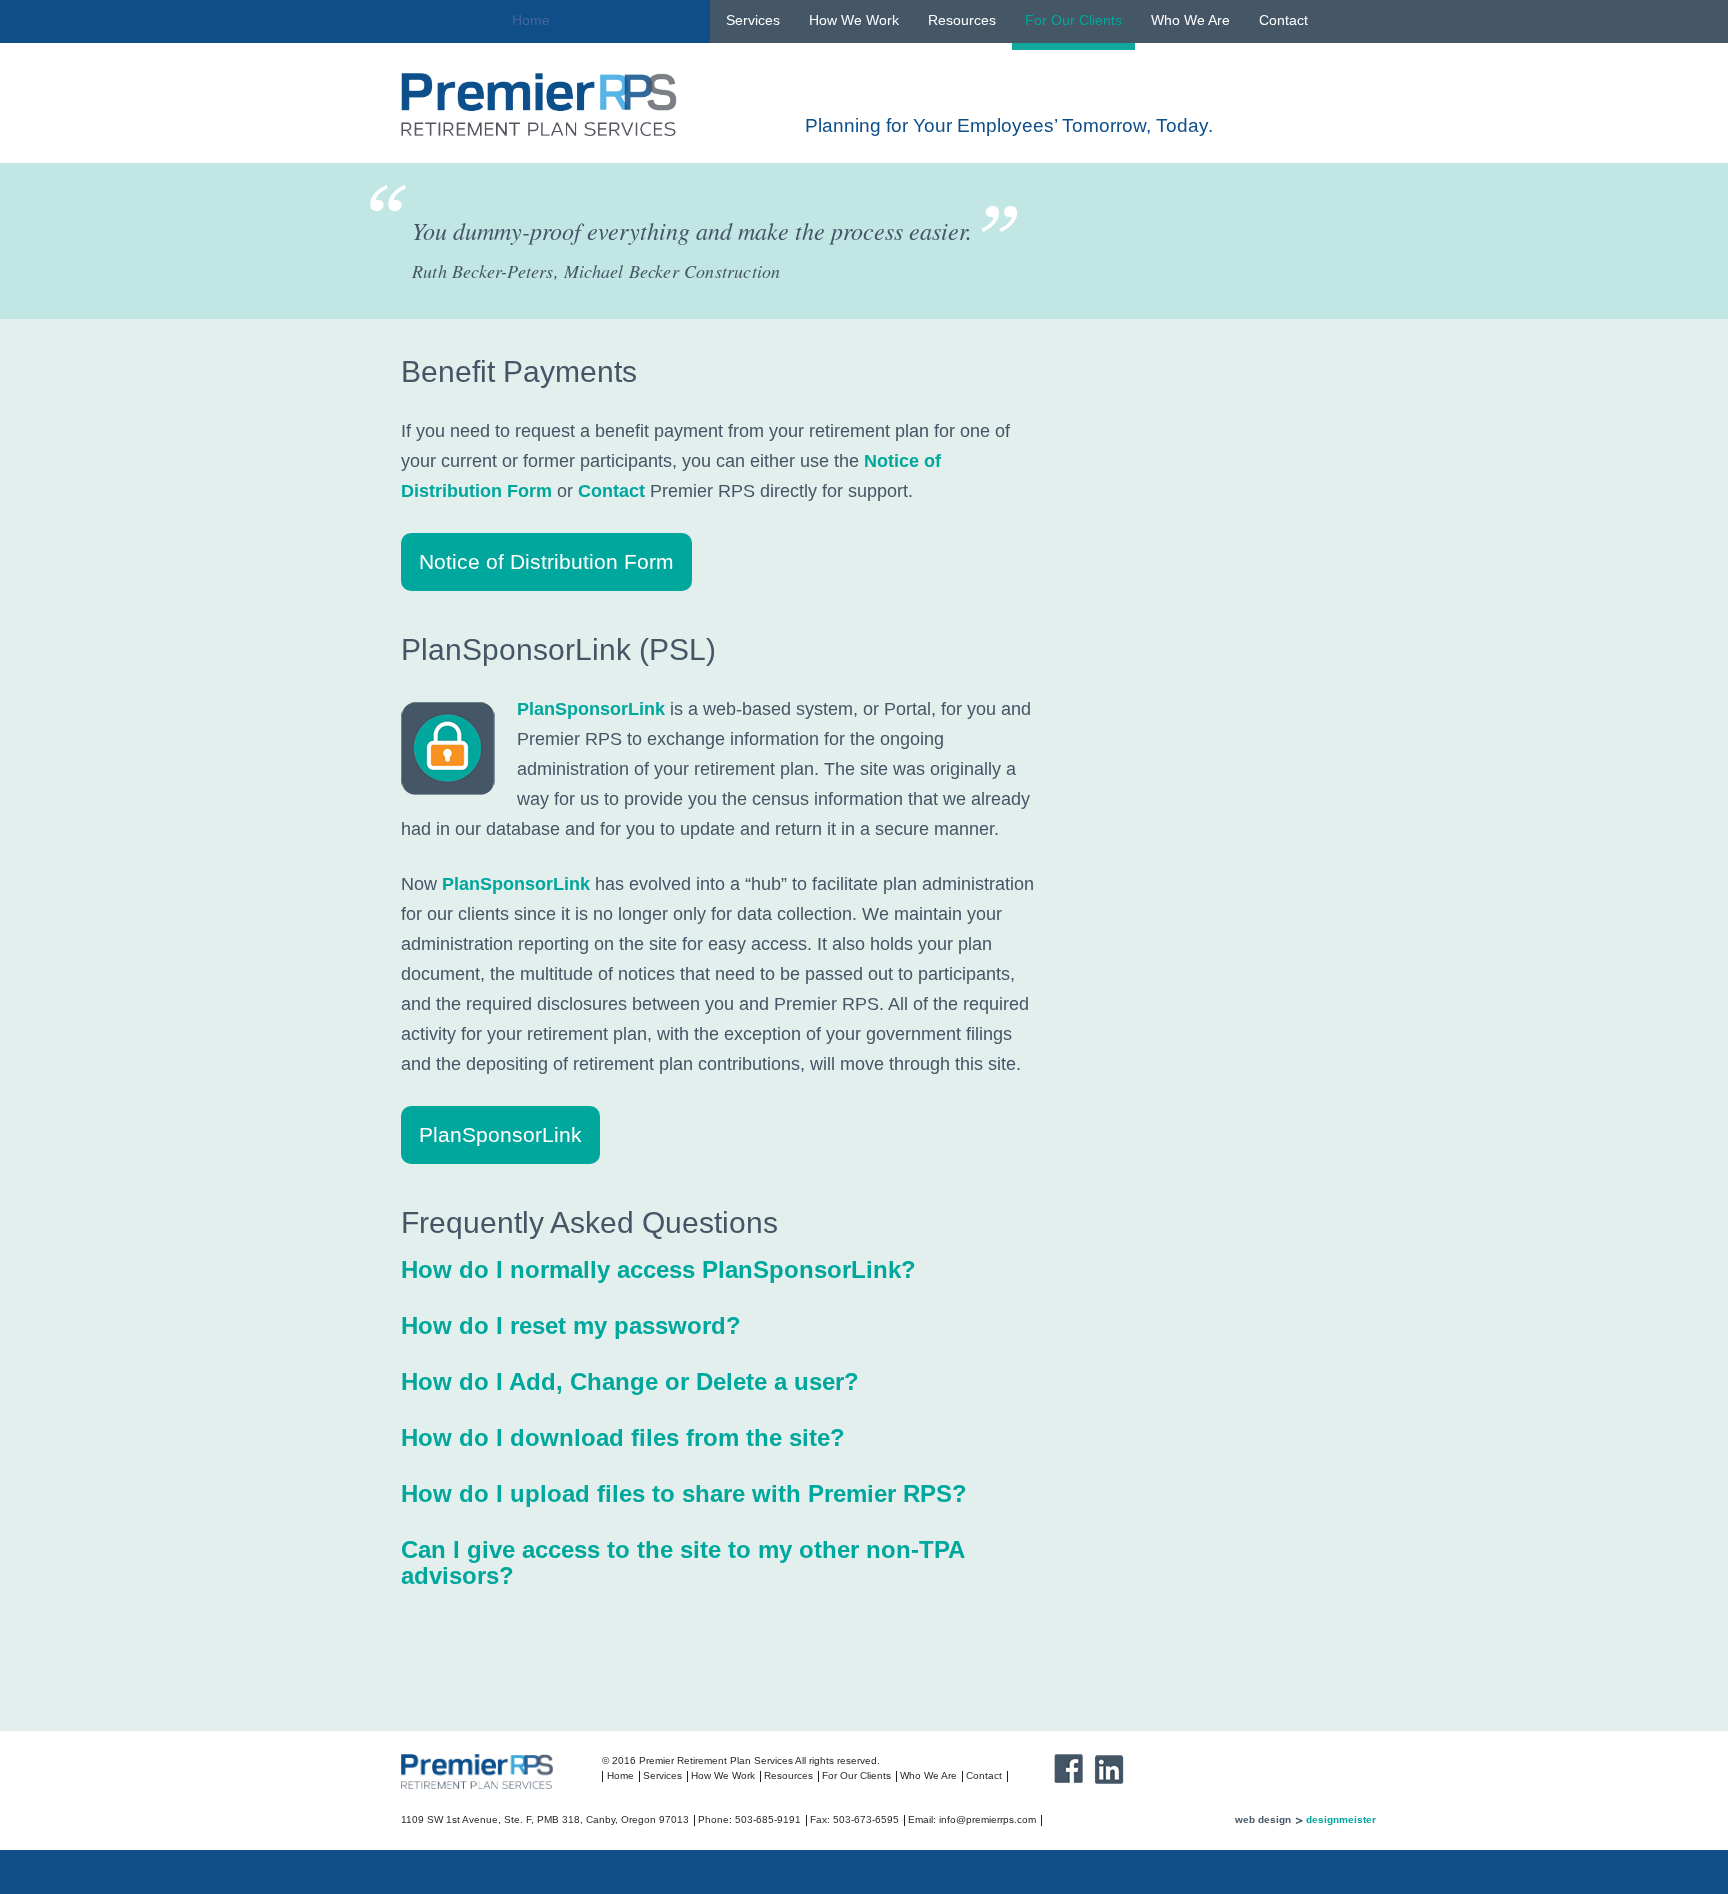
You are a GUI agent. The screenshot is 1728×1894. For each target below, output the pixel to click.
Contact (1283, 20)
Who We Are (1190, 20)
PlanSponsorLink (591, 709)
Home (531, 20)
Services (753, 20)
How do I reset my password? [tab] (571, 1325)
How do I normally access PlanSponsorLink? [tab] (658, 1269)
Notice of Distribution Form (546, 561)
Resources (962, 20)
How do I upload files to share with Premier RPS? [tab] (684, 1493)
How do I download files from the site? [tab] (623, 1437)
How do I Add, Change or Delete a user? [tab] (630, 1381)
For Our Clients (1073, 20)
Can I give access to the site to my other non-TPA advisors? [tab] (682, 1562)
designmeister (1341, 1819)
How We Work (854, 20)
